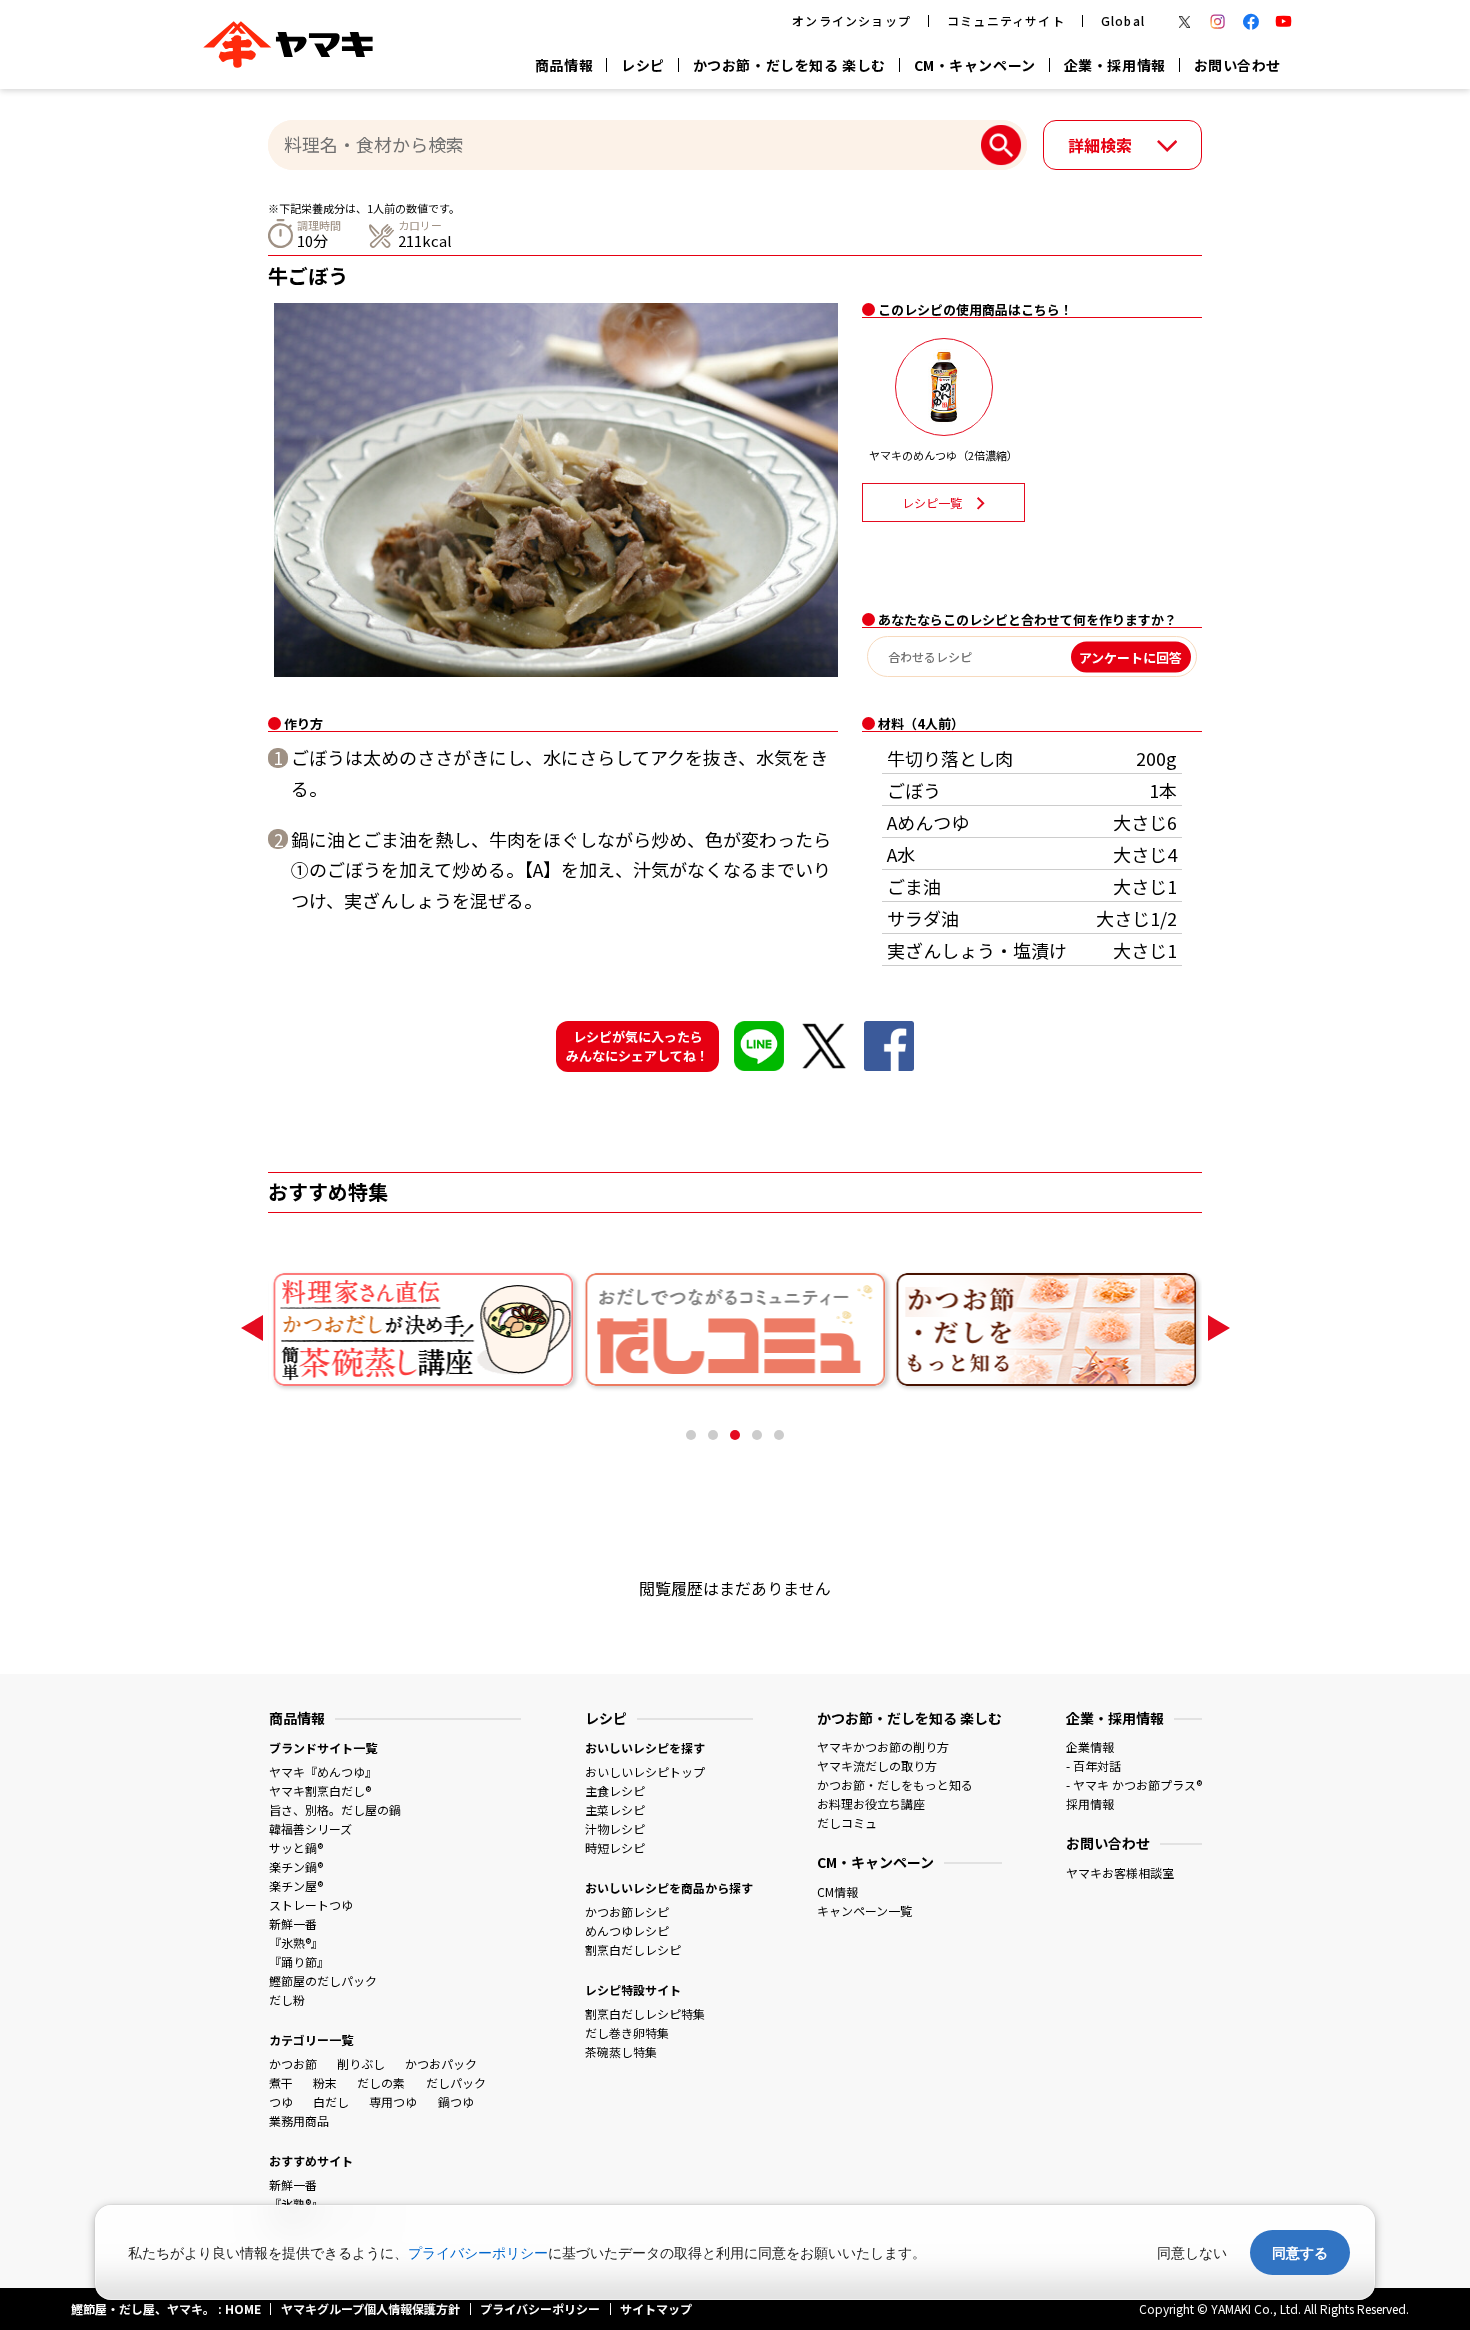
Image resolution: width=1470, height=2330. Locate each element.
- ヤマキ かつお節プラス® (1134, 1784)
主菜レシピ (615, 1809)
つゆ (281, 2101)
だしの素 (381, 2082)
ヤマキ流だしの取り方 (877, 1765)
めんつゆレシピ (627, 1930)
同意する (1300, 2252)
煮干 (281, 2082)
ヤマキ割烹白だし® (320, 1790)
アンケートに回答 (1130, 656)
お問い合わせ (1237, 65)
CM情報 (837, 1891)
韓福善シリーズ (310, 1828)
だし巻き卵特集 (627, 2032)
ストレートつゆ (311, 1904)
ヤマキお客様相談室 (1120, 1872)
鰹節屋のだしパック (323, 1980)
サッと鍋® (296, 1847)
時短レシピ (615, 1847)
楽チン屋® (296, 1885)
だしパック (456, 2082)
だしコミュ (847, 1822)
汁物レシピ (615, 1828)
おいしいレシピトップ (645, 1771)
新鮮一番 (293, 1923)
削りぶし (361, 2063)
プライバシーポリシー (478, 2252)
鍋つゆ (456, 2101)
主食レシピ (615, 1790)
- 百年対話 (1093, 1765)
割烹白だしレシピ (633, 1949)
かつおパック (441, 2063)
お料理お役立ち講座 (871, 1803)
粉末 (325, 2082)
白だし (331, 2101)
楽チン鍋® (296, 1866)
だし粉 (287, 1999)
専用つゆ (393, 2101)
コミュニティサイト (1006, 20)
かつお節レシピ (627, 1911)
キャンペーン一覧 (864, 1910)
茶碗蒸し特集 (621, 2051)
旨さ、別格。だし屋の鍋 (335, 1809)
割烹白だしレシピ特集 (645, 2013)
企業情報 (1090, 1746)
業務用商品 (299, 2120)
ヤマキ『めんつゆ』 (323, 1771)
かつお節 (293, 2063)
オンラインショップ (851, 20)
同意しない (1192, 2252)
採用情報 (1090, 1803)
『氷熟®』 (296, 1942)
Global (1123, 20)
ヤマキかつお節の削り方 (883, 1746)
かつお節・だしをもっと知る (895, 1784)
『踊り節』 (299, 1961)
